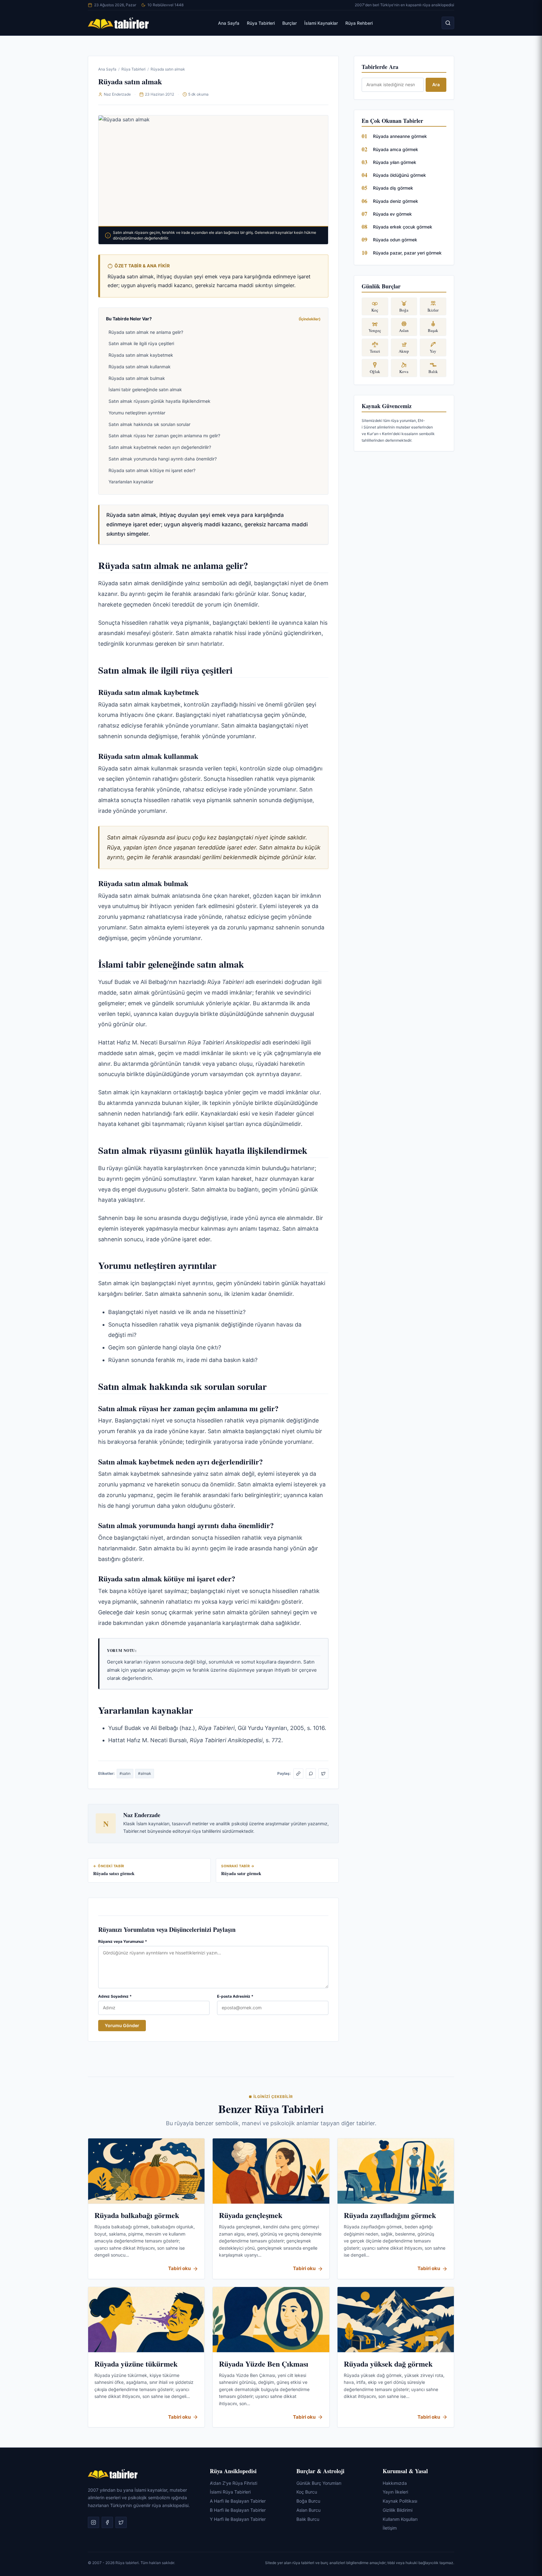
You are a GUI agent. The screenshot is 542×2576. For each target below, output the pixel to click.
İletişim (390, 2528)
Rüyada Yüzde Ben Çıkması (264, 2364)
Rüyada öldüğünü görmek (399, 175)
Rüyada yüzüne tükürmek (136, 2364)
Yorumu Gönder (122, 2025)
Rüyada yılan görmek (395, 162)
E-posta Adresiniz (235, 1996)
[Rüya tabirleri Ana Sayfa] (119, 23)
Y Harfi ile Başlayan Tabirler (238, 2519)
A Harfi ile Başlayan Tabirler (238, 2501)
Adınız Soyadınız (115, 1996)
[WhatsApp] (311, 1774)
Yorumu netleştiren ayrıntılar (137, 413)
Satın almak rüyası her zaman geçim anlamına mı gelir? (164, 436)
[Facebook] (107, 2523)
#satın (125, 1773)
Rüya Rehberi (359, 23)
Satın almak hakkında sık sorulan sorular (149, 424)
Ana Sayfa (229, 23)
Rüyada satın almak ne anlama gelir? (146, 332)
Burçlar (290, 23)
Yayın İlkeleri (395, 2492)
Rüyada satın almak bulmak (137, 378)
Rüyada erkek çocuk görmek (403, 227)
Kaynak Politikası (400, 2501)
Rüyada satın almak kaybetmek (141, 355)
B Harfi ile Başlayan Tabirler (238, 2510)
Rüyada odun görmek (395, 240)
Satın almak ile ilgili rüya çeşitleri (141, 343)
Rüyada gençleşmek (251, 2215)
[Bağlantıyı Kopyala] (298, 1774)
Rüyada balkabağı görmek (137, 2215)
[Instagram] (93, 2523)
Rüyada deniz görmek (396, 201)
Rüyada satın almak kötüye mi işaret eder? (152, 470)
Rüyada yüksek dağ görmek (388, 2364)
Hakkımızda (395, 2483)
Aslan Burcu (308, 2510)
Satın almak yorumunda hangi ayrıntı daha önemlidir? (163, 459)
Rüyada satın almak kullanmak (140, 367)
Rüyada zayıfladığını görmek (390, 2215)
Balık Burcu (308, 2519)
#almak (145, 1773)
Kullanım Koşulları (400, 2519)
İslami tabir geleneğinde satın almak (145, 389)
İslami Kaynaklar (321, 23)
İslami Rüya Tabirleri (230, 2492)
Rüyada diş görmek (393, 188)
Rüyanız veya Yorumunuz (123, 1941)
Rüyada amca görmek (396, 149)
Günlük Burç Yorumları (319, 2483)
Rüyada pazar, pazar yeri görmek (407, 253)
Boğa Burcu (308, 2501)
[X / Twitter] (323, 1774)
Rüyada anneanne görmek (400, 136)
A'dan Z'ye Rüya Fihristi (234, 2483)
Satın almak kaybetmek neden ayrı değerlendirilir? (160, 447)
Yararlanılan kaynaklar (131, 482)
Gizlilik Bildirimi (398, 2510)
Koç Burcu (307, 2492)
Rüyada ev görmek (392, 214)
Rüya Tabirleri (261, 23)
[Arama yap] (448, 23)
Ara (436, 84)
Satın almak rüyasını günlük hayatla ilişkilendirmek (159, 401)
